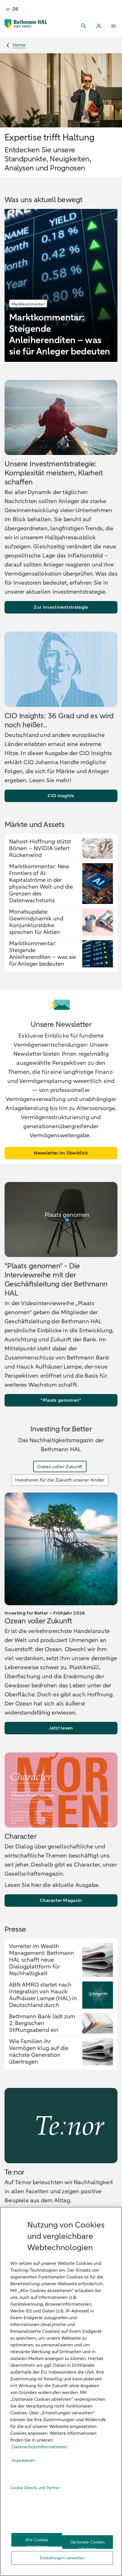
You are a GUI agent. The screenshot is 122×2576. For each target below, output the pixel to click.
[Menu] (113, 26)
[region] (61, 2391)
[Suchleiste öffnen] (84, 26)
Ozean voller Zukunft (60, 1467)
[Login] (99, 26)
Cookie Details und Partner (35, 2488)
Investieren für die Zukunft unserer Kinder (60, 1480)
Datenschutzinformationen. (40, 2447)
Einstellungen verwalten (62, 2558)
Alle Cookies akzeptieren (37, 2542)
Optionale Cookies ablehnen (87, 2544)
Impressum (23, 2460)
